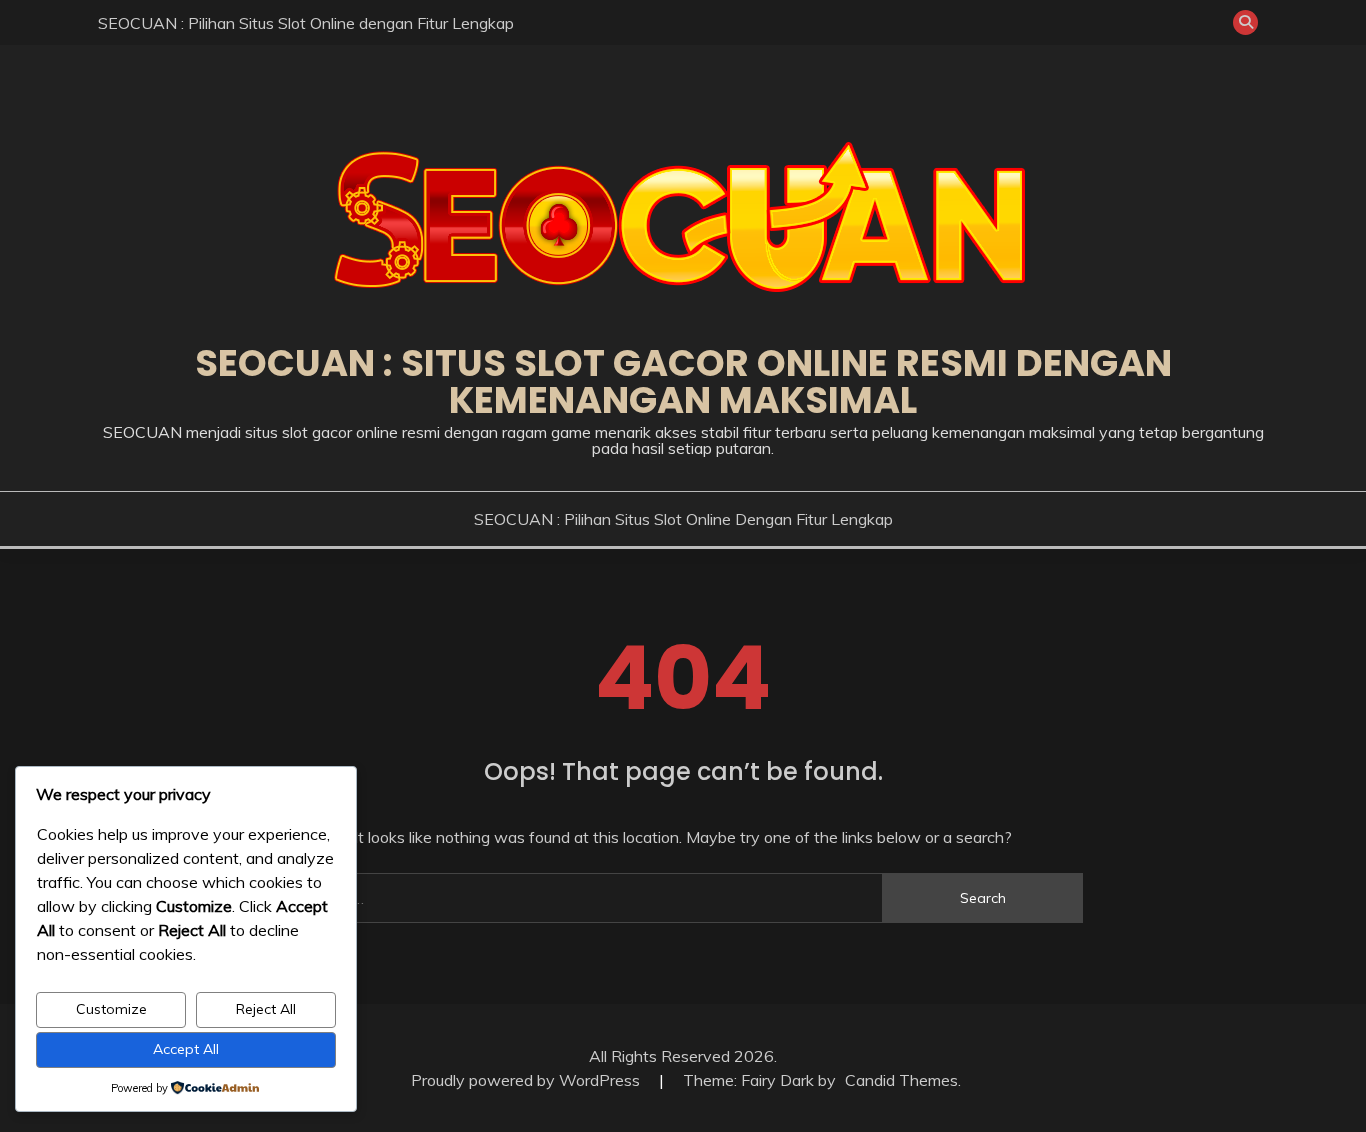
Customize (111, 1009)
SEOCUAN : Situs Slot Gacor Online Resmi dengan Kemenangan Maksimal (683, 381)
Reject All (266, 1009)
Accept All (186, 1049)
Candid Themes (901, 1080)
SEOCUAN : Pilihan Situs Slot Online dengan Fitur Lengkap (306, 23)
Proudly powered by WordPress (527, 1080)
